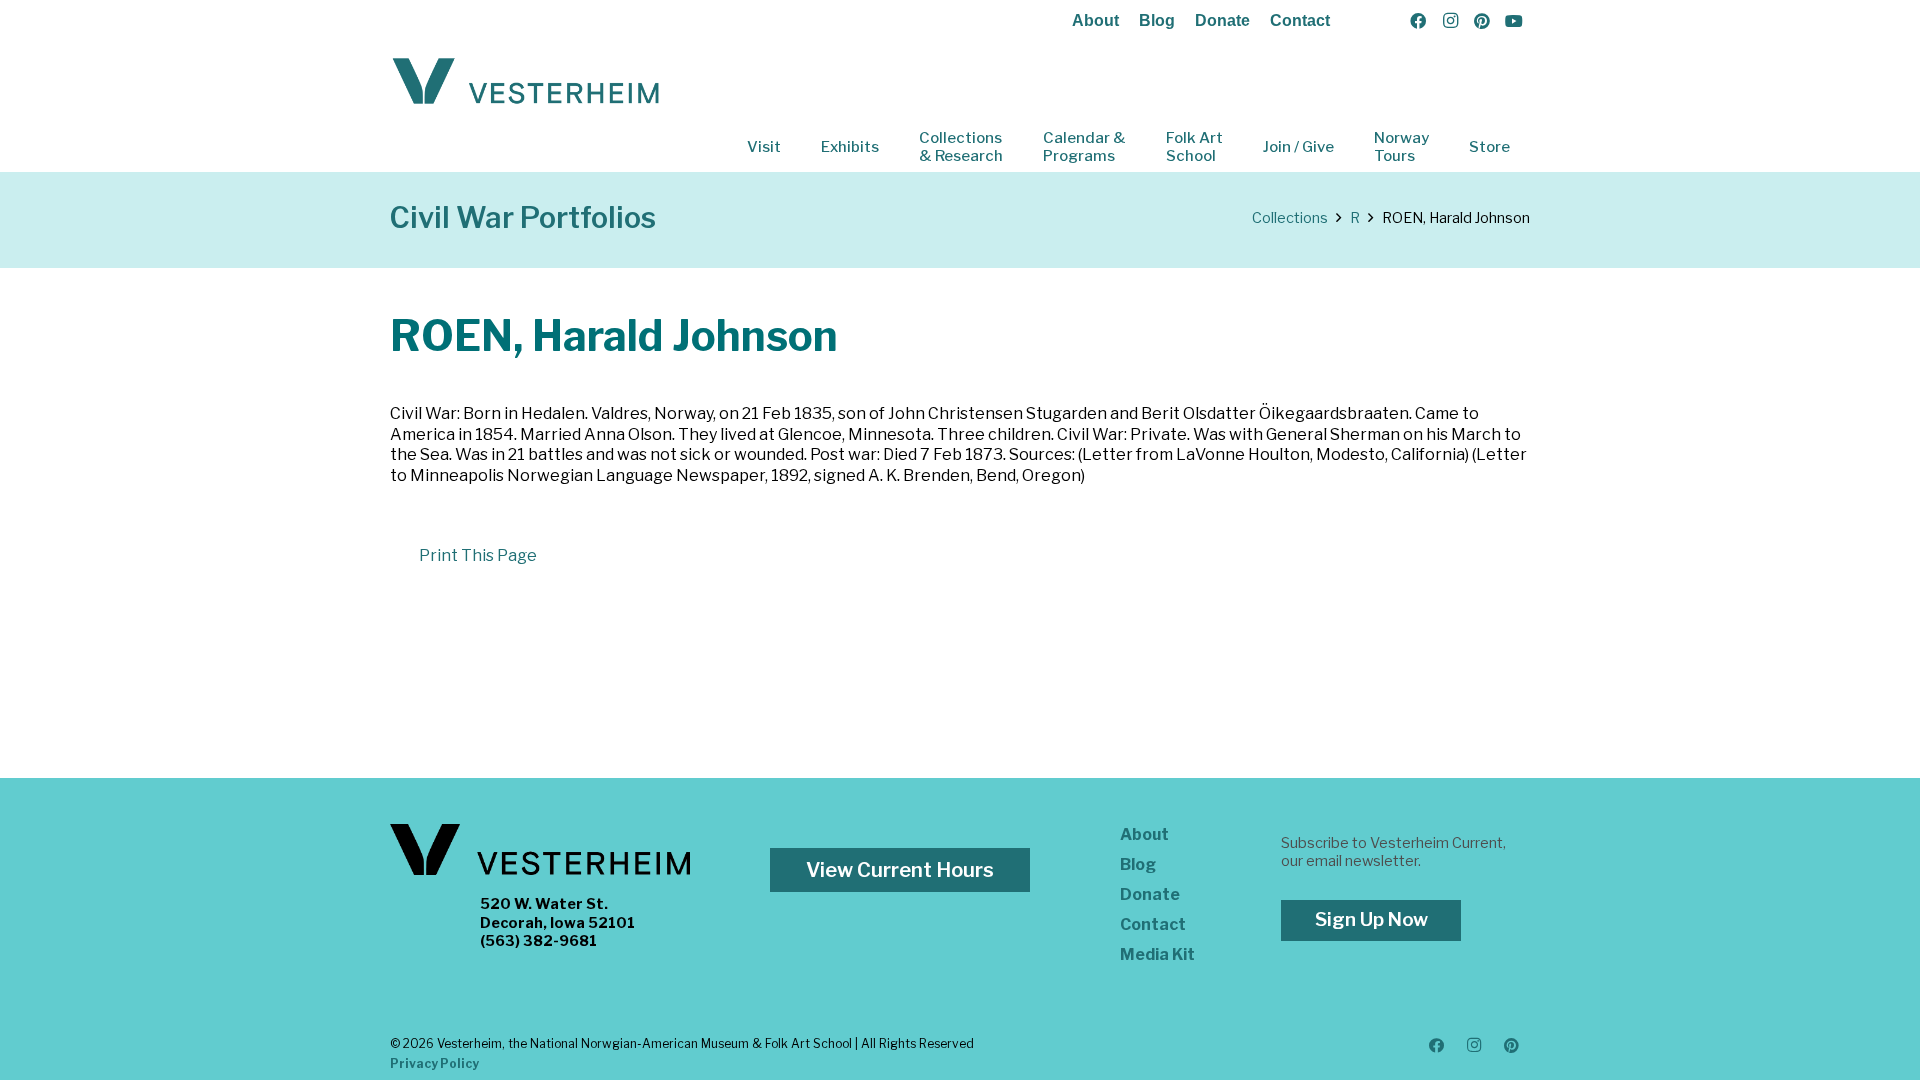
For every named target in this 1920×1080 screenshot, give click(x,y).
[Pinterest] (1482, 21)
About (1095, 20)
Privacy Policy (434, 1063)
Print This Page (478, 555)
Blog (1157, 20)
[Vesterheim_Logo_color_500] (526, 82)
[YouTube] (1514, 21)
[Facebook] (1418, 21)
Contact (1300, 20)
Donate (1222, 20)
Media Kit (1157, 954)
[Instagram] (1450, 21)
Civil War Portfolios (523, 217)
